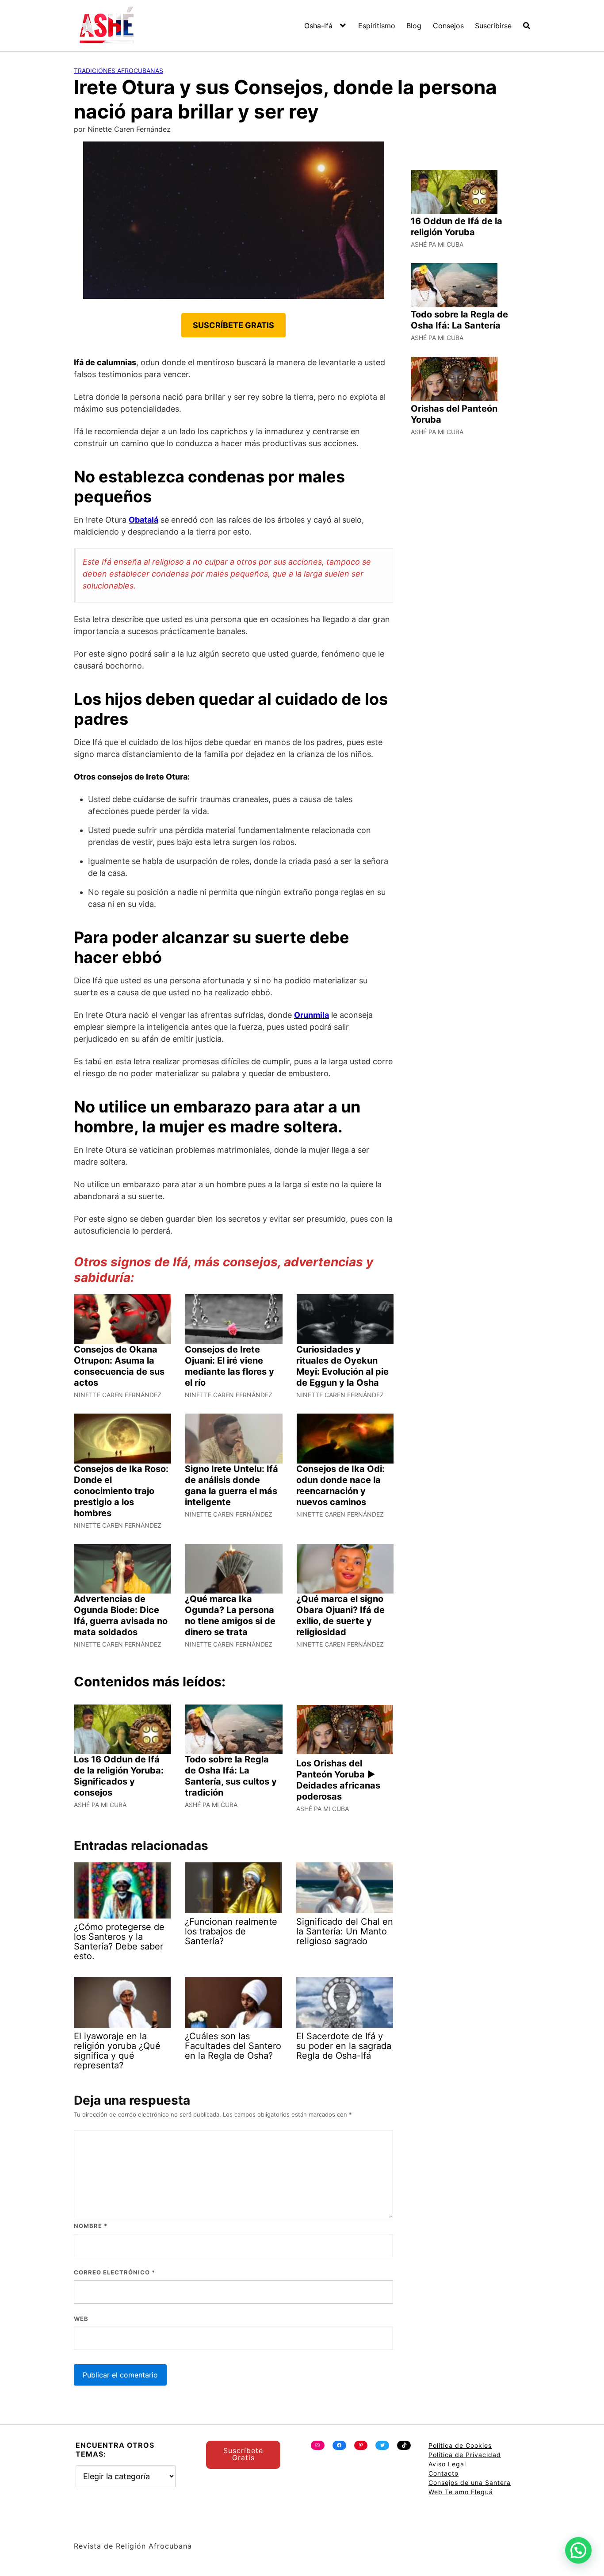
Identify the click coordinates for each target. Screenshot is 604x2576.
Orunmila (312, 1015)
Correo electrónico (115, 2272)
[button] (578, 2550)
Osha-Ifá (318, 26)
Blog (414, 26)
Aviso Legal (447, 2464)
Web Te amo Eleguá (461, 2492)
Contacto (443, 2473)
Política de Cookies (460, 2445)
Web (81, 2319)
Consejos (448, 26)
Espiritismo (377, 26)
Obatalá (143, 520)
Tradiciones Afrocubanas (119, 71)
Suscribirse (493, 26)
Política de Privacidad (465, 2455)
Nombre (91, 2226)
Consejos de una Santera (470, 2482)
